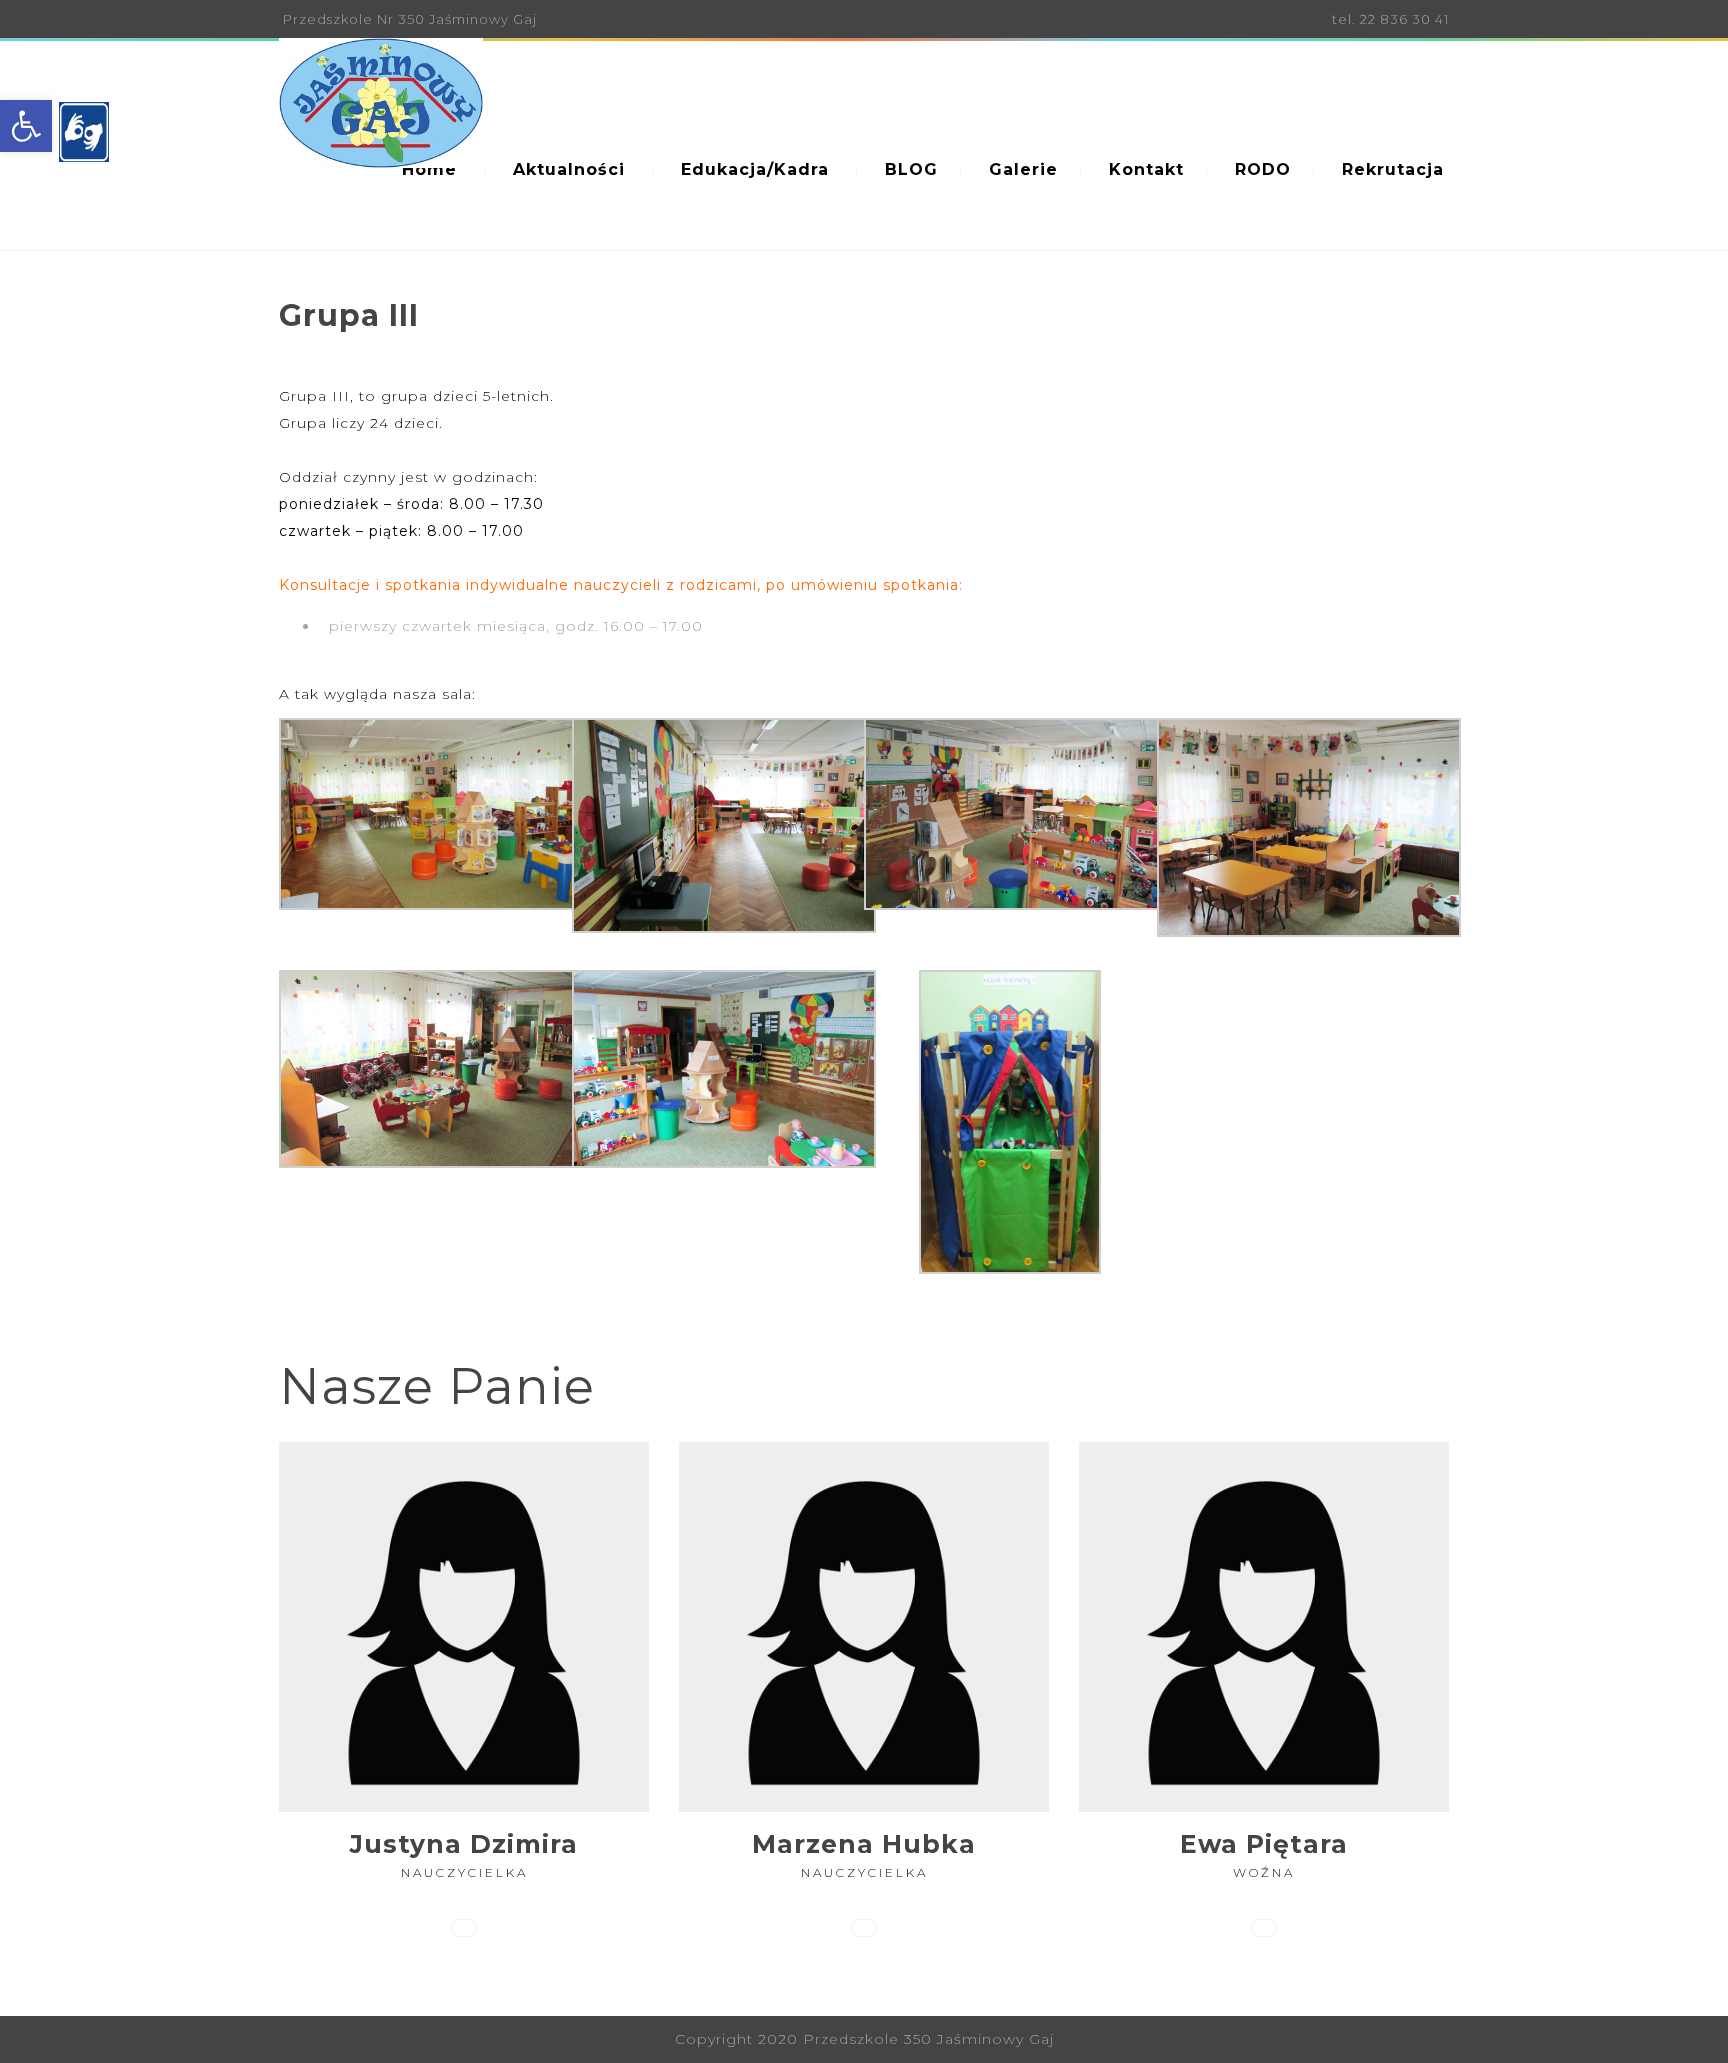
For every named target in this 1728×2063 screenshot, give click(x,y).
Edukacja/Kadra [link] (755, 169)
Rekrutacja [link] (1393, 169)
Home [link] (429, 169)
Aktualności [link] (569, 169)
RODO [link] (1263, 169)
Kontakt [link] (1146, 169)
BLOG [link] (911, 169)
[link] (26, 126)
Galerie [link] (1023, 169)
